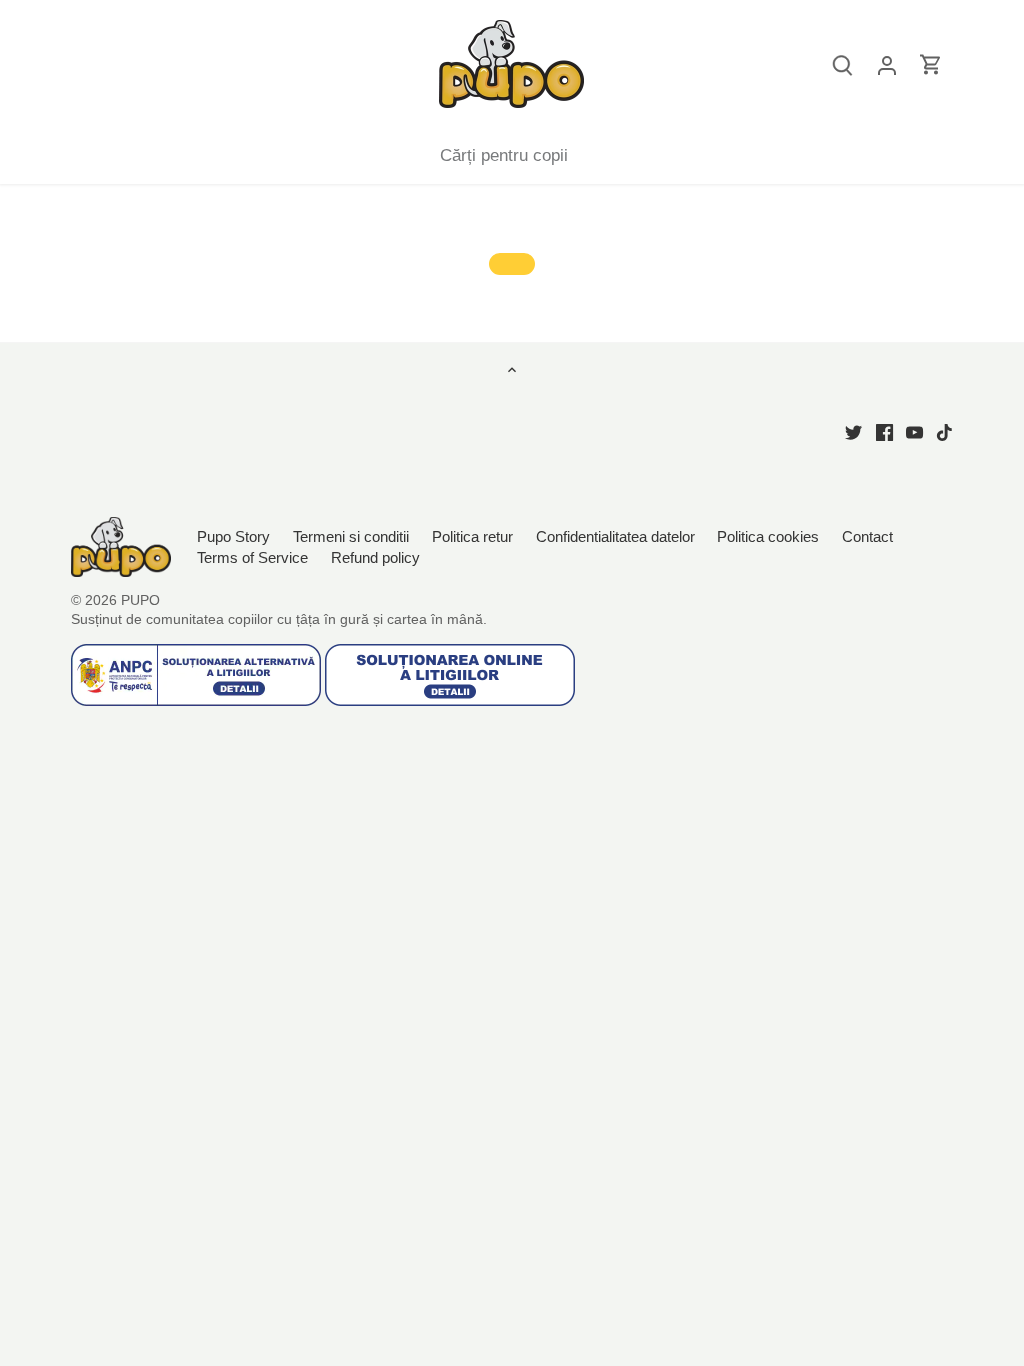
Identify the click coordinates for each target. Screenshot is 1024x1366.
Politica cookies (768, 536)
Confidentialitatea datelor (615, 536)
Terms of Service (252, 557)
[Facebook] (884, 431)
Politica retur (472, 536)
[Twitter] (853, 431)
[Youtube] (914, 431)
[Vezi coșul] (931, 64)
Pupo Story (233, 536)
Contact (867, 536)
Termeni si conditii (351, 536)
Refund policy (375, 557)
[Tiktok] (944, 431)
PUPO (140, 600)
